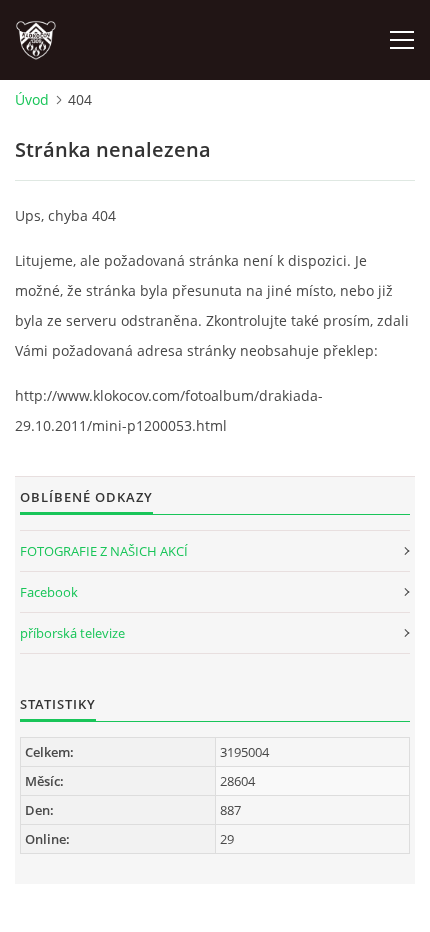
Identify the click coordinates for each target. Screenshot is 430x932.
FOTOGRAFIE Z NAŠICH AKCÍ (104, 551)
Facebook (49, 592)
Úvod (32, 99)
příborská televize (72, 633)
